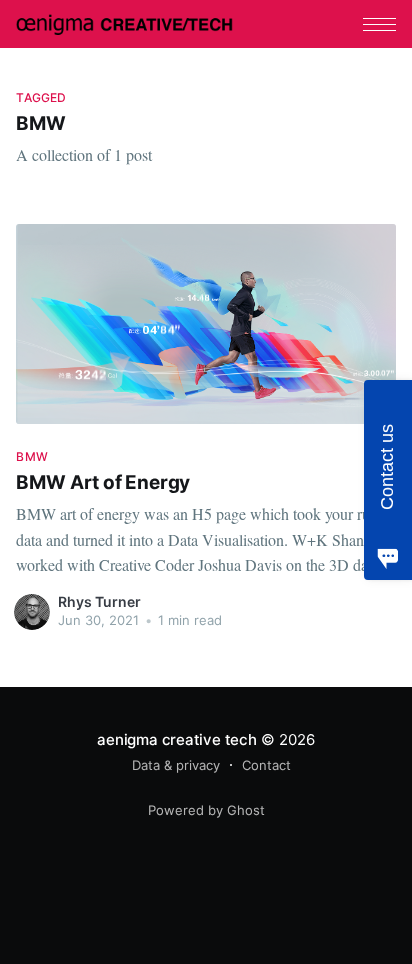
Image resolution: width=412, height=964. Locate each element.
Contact (266, 765)
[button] (379, 24)
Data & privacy (176, 765)
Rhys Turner (99, 601)
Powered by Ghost (206, 810)
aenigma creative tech (176, 739)
